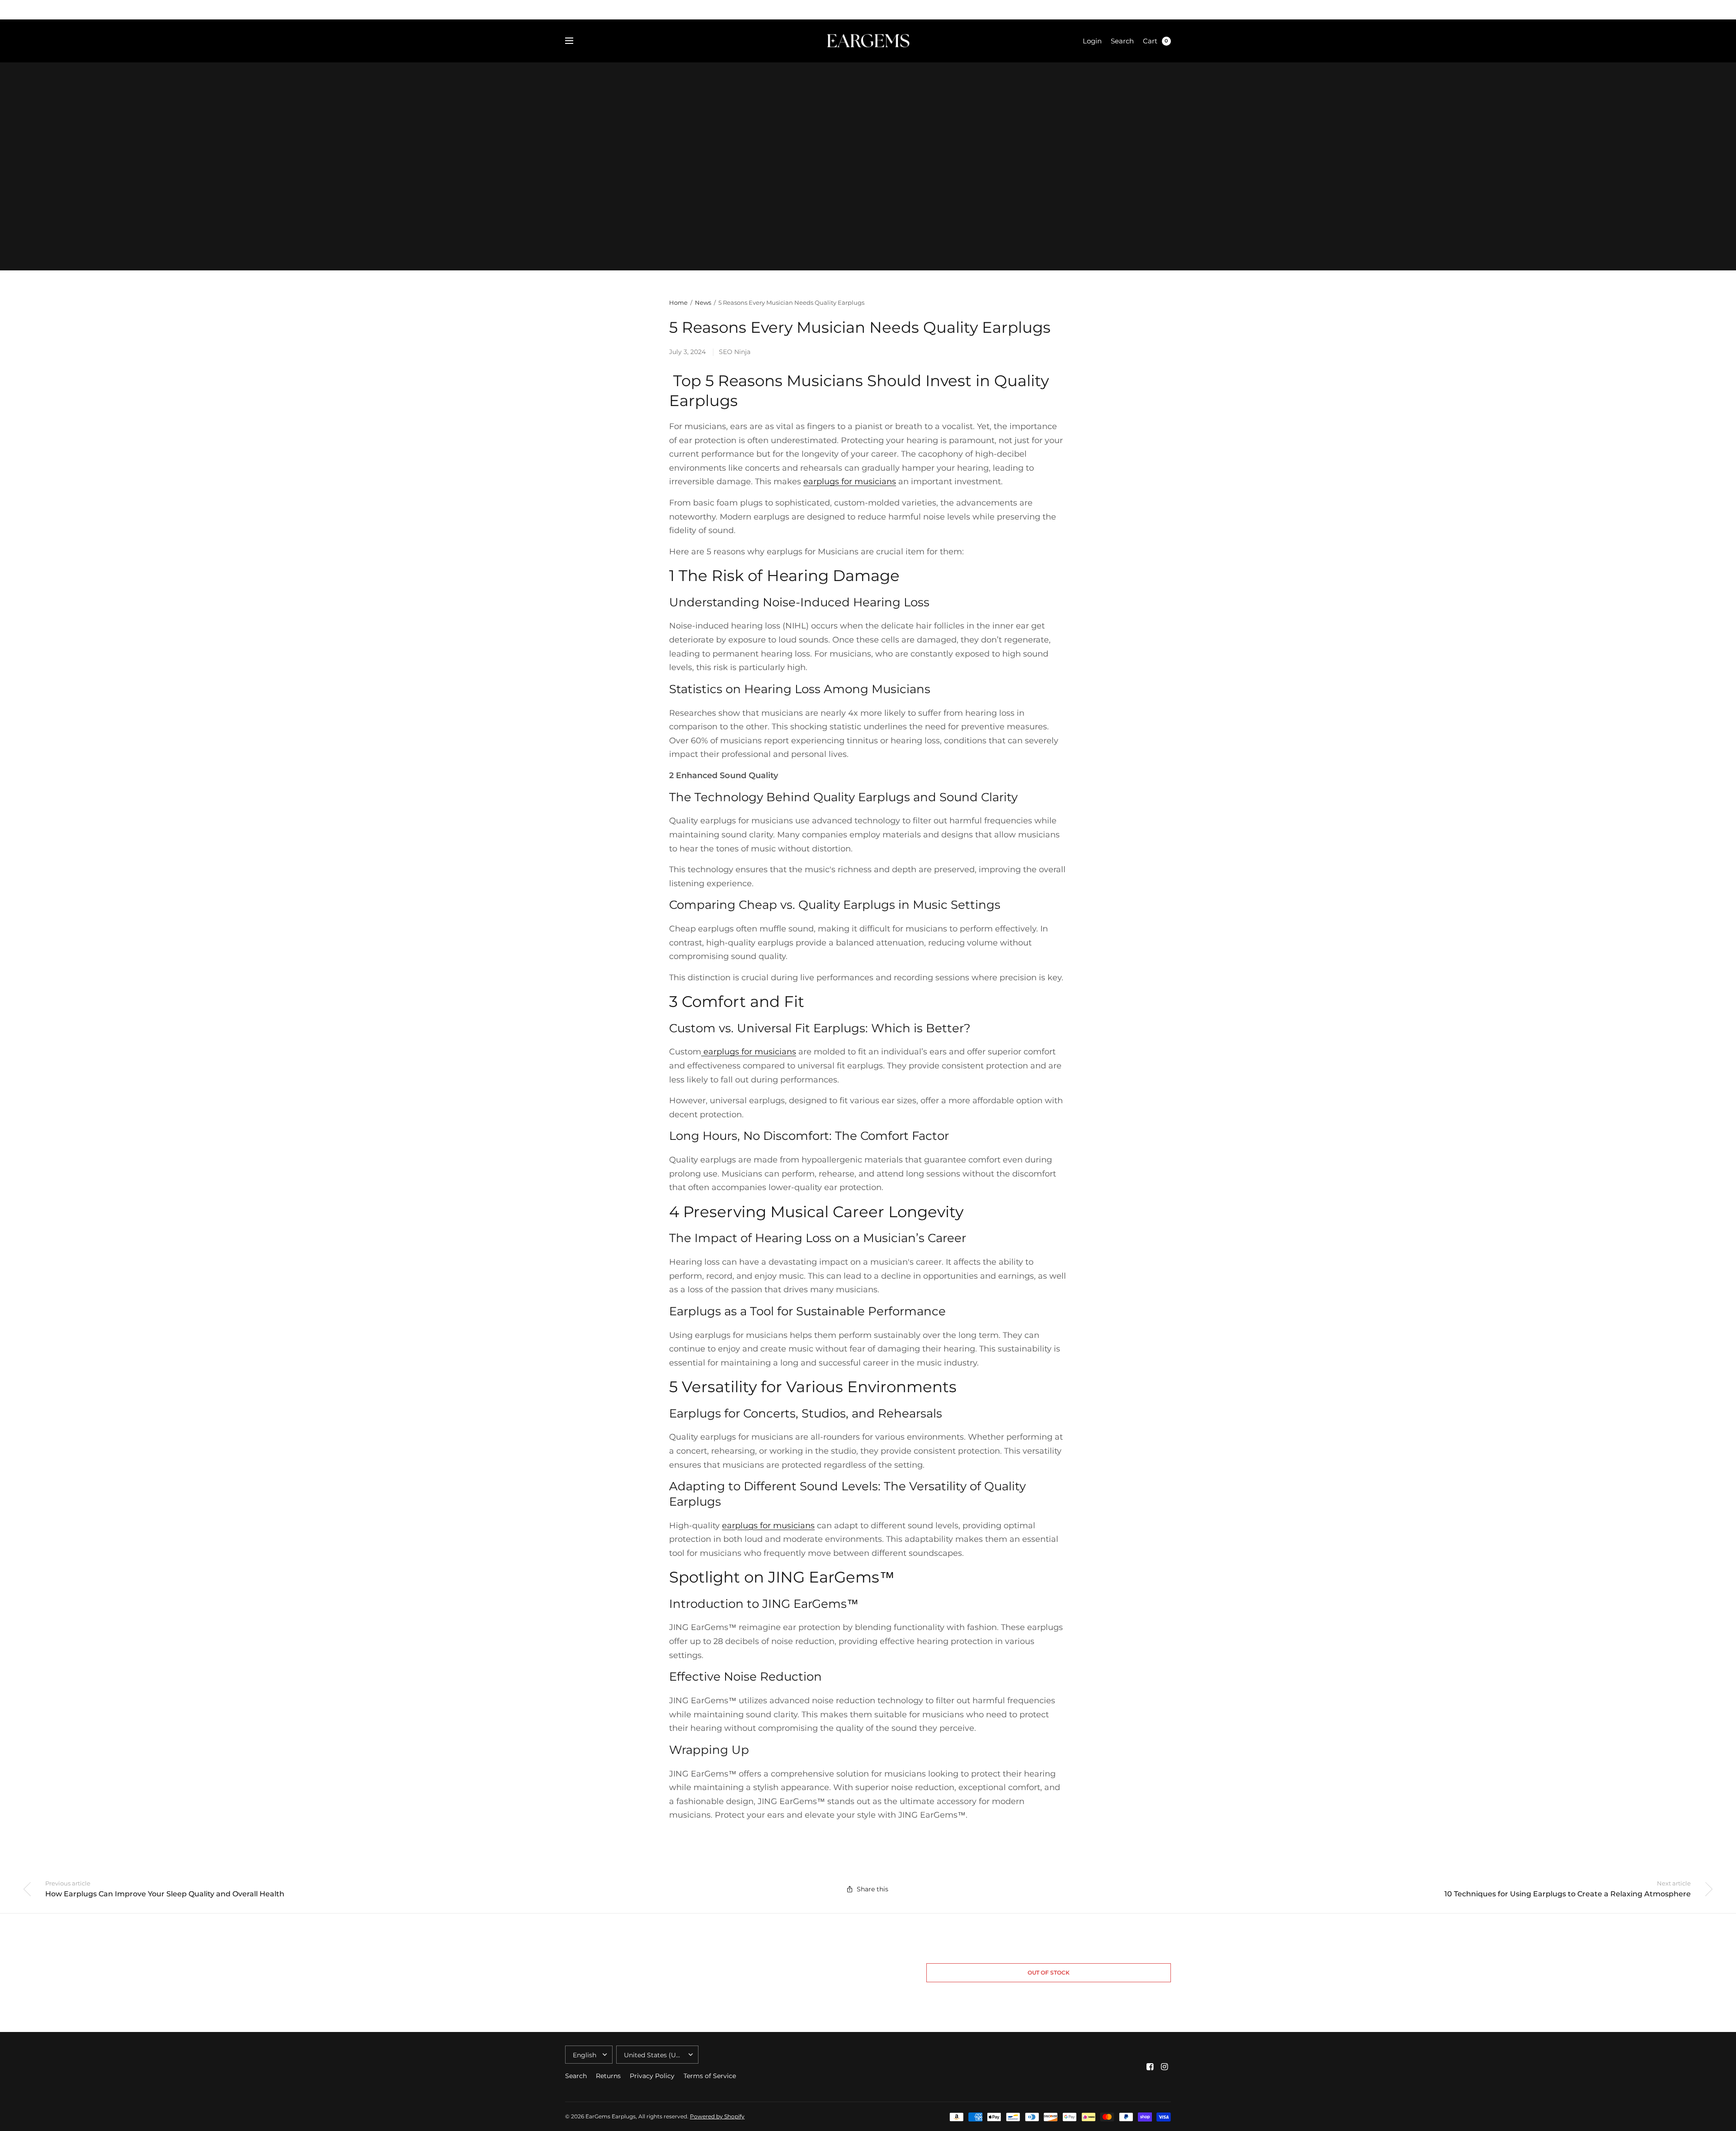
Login (1092, 41)
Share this (873, 1889)
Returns (608, 2076)
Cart (1150, 41)
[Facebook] (1150, 2067)
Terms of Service (710, 2076)
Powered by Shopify (717, 2116)
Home (678, 302)
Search (1122, 41)
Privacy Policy (652, 2076)
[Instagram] (1165, 2067)
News (703, 302)
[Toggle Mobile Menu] (575, 41)
